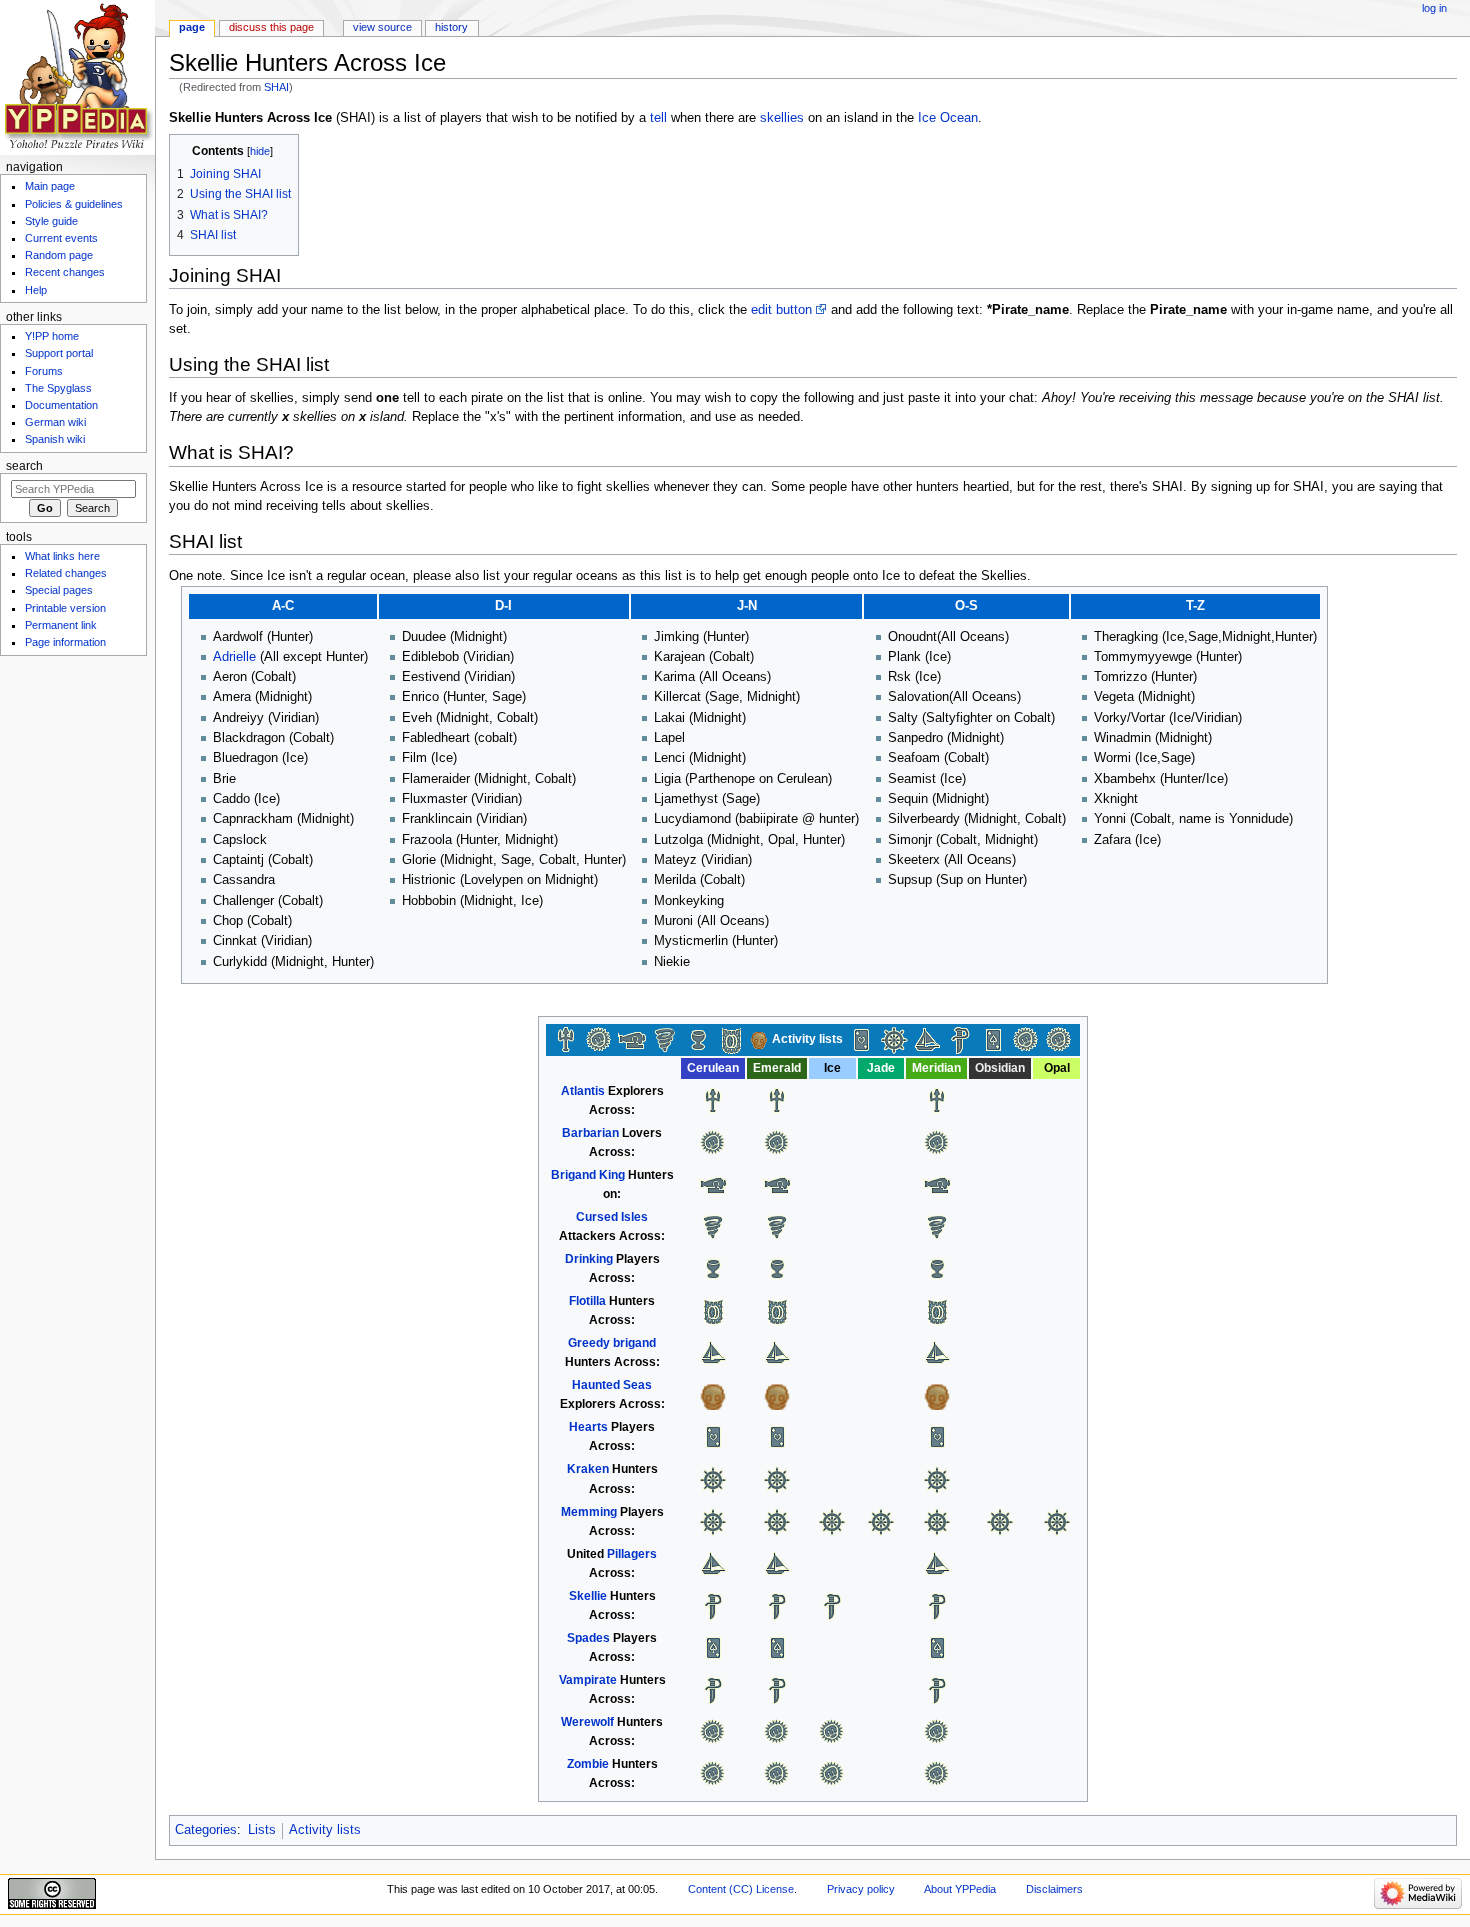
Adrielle (234, 657)
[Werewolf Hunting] (1026, 1039)
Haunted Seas (612, 1385)
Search (24, 466)
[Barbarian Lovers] (599, 1039)
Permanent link (61, 625)
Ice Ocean (948, 118)
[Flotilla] (731, 1039)
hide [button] (260, 151)
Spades (588, 1638)
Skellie (588, 1596)
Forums (44, 371)
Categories (206, 1830)
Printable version (65, 608)
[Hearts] (861, 1039)
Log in (1434, 8)
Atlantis (583, 1091)
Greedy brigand (612, 1343)
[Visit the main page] (77, 77)
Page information (65, 642)
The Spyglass (58, 388)
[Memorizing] (894, 1039)
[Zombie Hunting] (1059, 1039)
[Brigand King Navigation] (632, 1039)
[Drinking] (698, 1039)
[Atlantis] (566, 1039)
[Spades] (993, 1039)
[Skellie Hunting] (960, 1039)
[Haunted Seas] (759, 1039)
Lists (262, 1830)
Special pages (59, 590)
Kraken (588, 1469)
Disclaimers (1054, 1889)
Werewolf (587, 1722)
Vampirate (588, 1680)
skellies (782, 118)
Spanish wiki (55, 439)
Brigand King (588, 1175)
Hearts (588, 1427)
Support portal (59, 353)
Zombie (588, 1764)
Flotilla (587, 1301)
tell (658, 118)
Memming (589, 1512)
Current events (61, 238)
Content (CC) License (741, 1889)
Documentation (61, 405)
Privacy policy (861, 1889)
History (451, 27)
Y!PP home (52, 336)
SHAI (276, 87)
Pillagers (632, 1554)
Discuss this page (271, 27)
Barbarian (590, 1133)
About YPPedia (960, 1889)
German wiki (55, 422)
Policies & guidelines (74, 204)
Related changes (66, 573)
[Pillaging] (927, 1039)
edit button (781, 310)
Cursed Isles (612, 1217)
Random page (59, 255)
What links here (62, 556)
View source (382, 27)
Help (36, 290)
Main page (50, 186)
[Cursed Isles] (665, 1039)
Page (192, 27)
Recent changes (65, 272)
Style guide (51, 221)
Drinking (589, 1259)
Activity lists (325, 1830)
